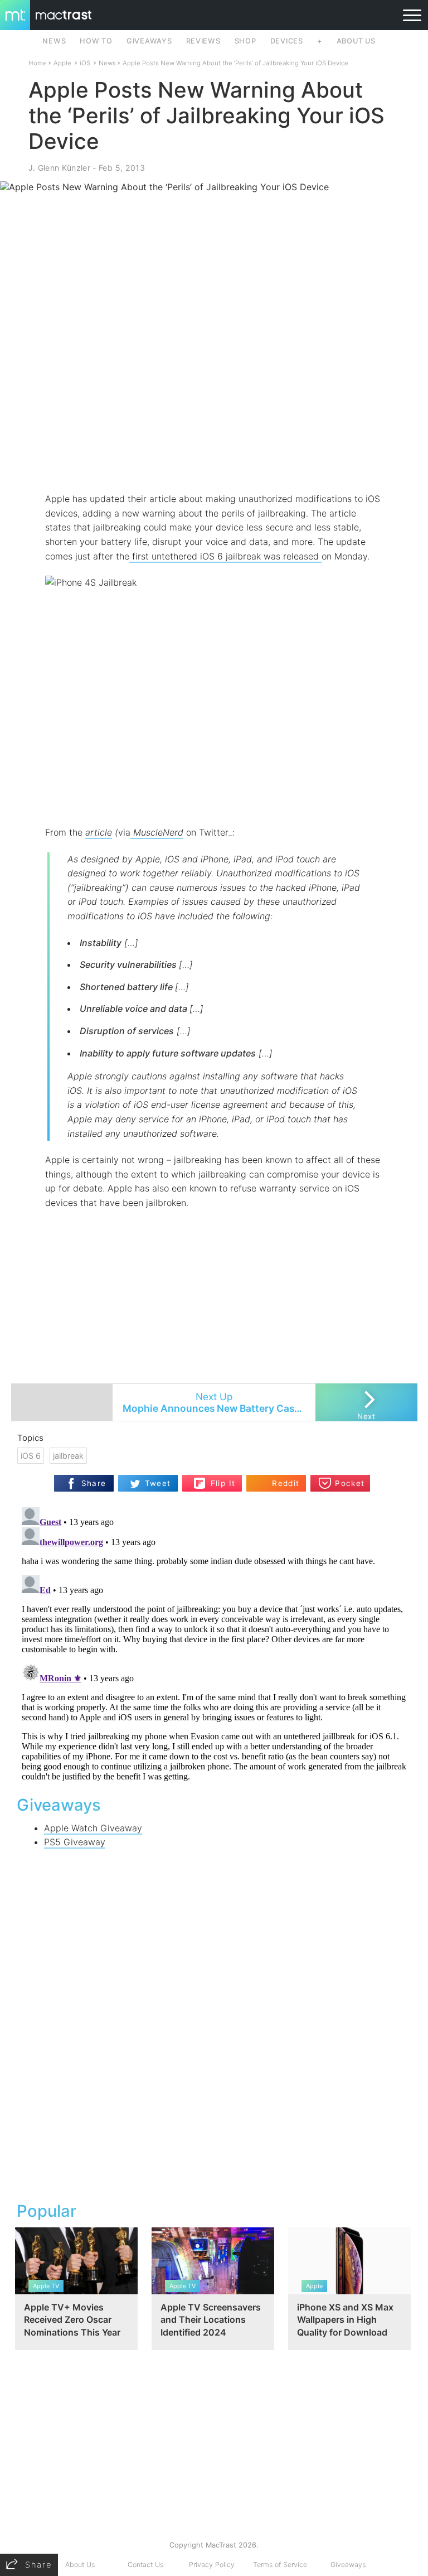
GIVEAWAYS (149, 41)
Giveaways (348, 2565)
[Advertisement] (214, 459)
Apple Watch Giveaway (93, 1828)
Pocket (350, 1483)
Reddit (286, 1483)
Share (94, 1483)
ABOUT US (356, 41)
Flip (217, 1479)
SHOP (245, 41)
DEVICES (287, 41)
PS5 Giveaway (75, 1842)
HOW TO (96, 41)
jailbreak (68, 1456)
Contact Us (145, 2565)
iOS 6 (31, 1456)
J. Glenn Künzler (59, 168)
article (99, 832)
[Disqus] (214, 1642)
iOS (85, 63)
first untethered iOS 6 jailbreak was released (225, 556)
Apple (62, 63)
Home (38, 63)
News (107, 63)
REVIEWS (203, 41)
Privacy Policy (212, 2565)
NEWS (54, 41)
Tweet (158, 1483)
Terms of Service (280, 2565)
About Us (80, 2565)
